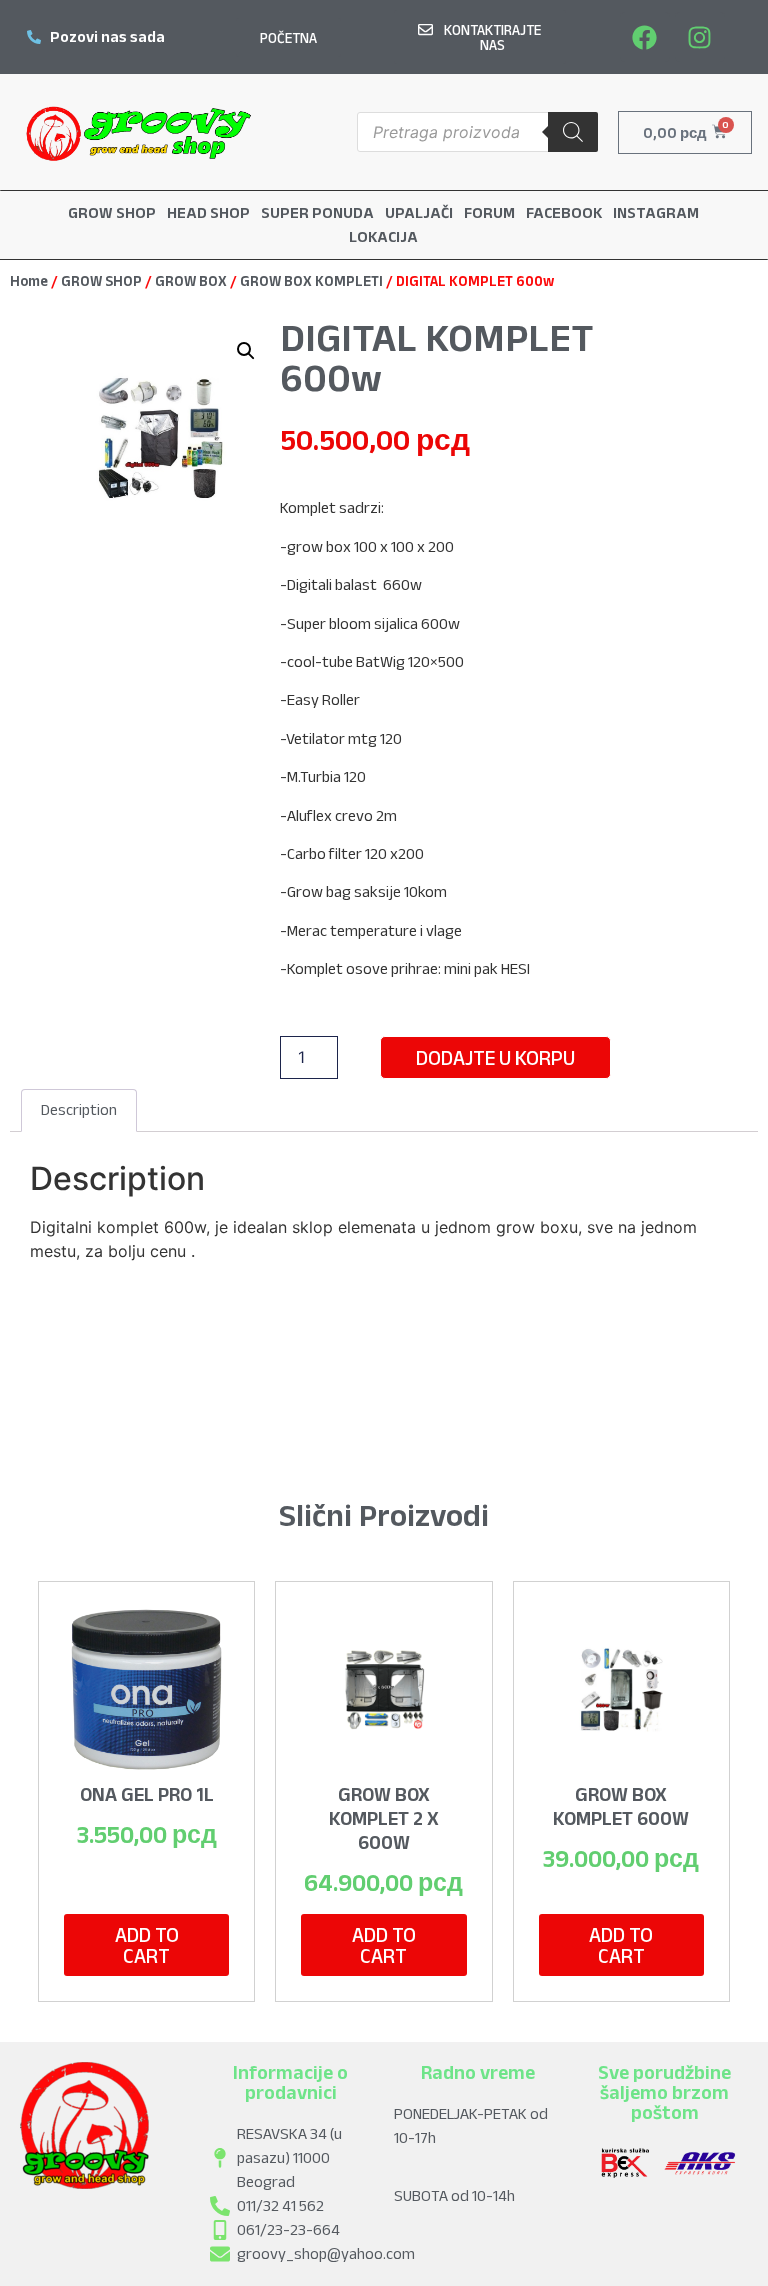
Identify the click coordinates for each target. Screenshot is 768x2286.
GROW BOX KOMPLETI (311, 281)
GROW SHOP (101, 281)
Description (79, 1109)
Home (29, 281)
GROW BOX (191, 281)
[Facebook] (645, 37)
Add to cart (147, 1945)
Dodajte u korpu (495, 1057)
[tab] (79, 1111)
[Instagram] (700, 37)
